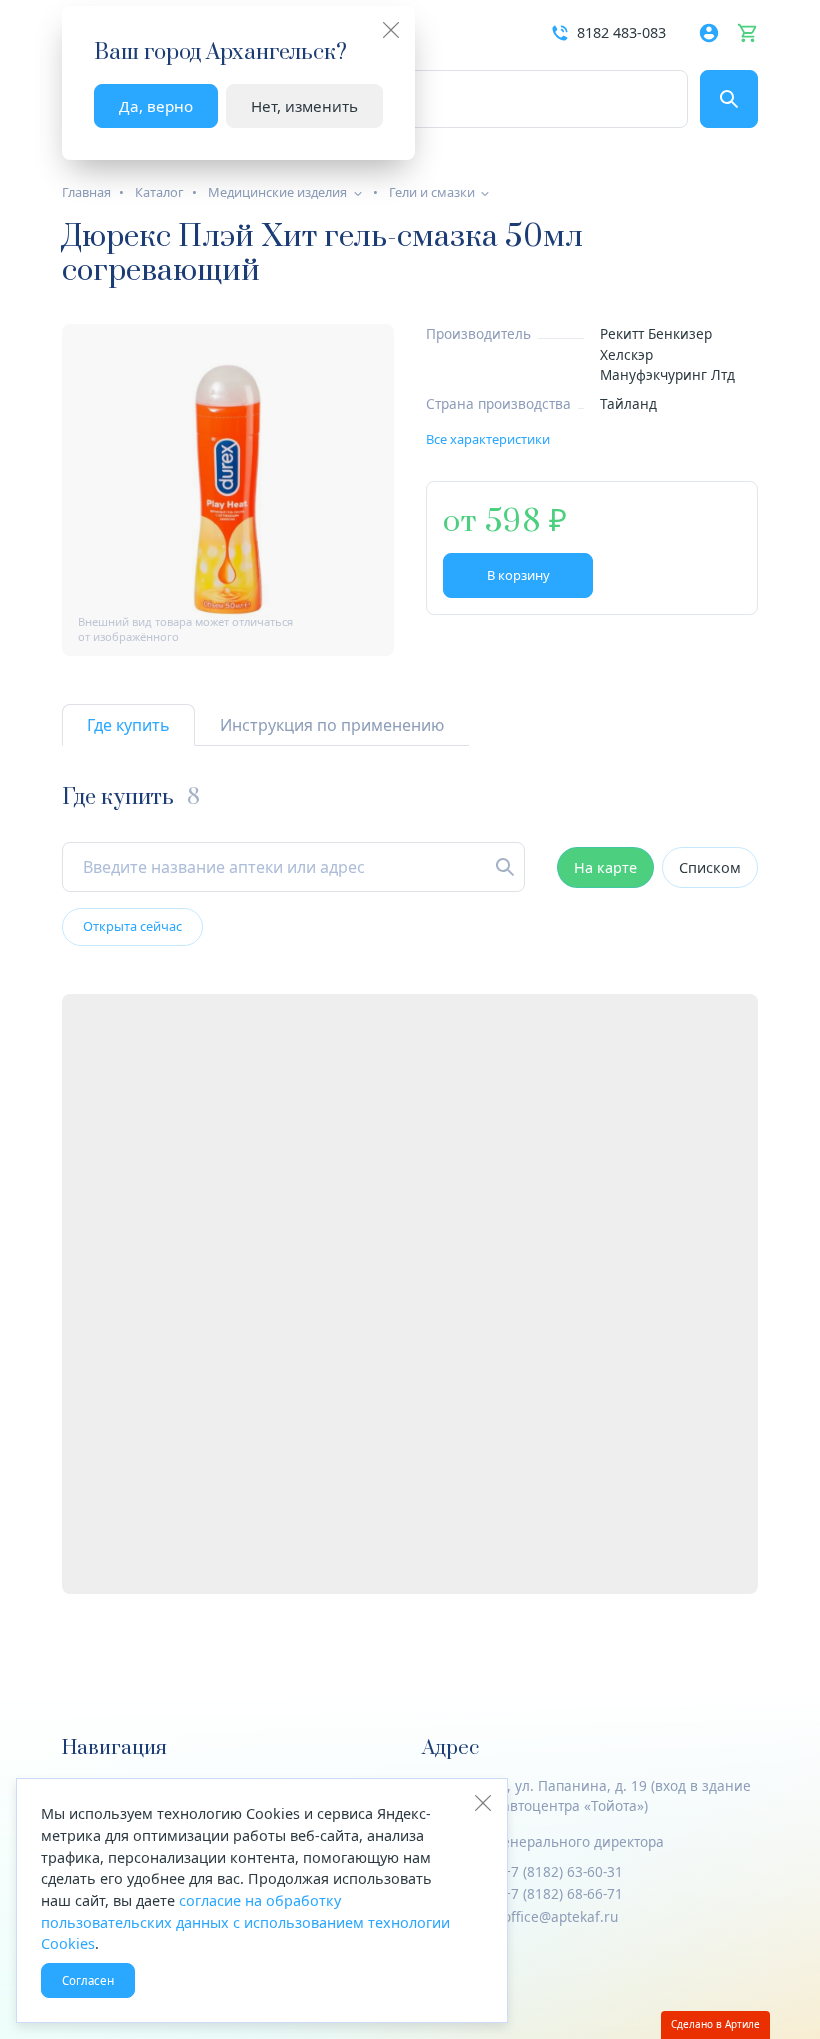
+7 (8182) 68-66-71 (563, 1893)
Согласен (88, 1980)
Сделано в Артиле (715, 2024)
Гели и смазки (432, 192)
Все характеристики (488, 439)
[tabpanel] (410, 1189)
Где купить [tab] (128, 725)
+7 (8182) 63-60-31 (563, 1871)
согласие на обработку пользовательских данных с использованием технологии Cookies (245, 1922)
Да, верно (156, 106)
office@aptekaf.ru (560, 1916)
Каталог (159, 192)
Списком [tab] (710, 867)
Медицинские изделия (277, 192)
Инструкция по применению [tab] (332, 725)
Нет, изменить (304, 106)
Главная (86, 192)
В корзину (518, 575)
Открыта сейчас (132, 926)
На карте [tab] (605, 867)
